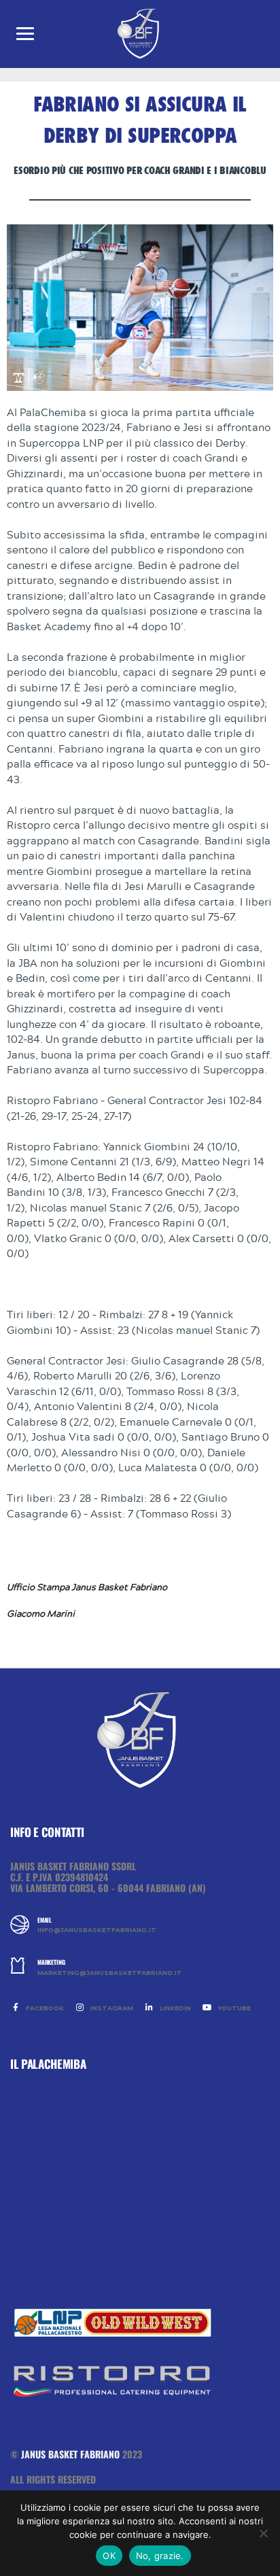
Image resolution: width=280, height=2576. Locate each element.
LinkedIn (174, 2008)
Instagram (111, 2008)
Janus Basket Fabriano (70, 2454)
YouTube (233, 2008)
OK (109, 2556)
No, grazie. (160, 2556)
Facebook (44, 2008)
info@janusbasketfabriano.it (97, 1930)
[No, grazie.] (263, 2533)
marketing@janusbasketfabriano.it (110, 1973)
